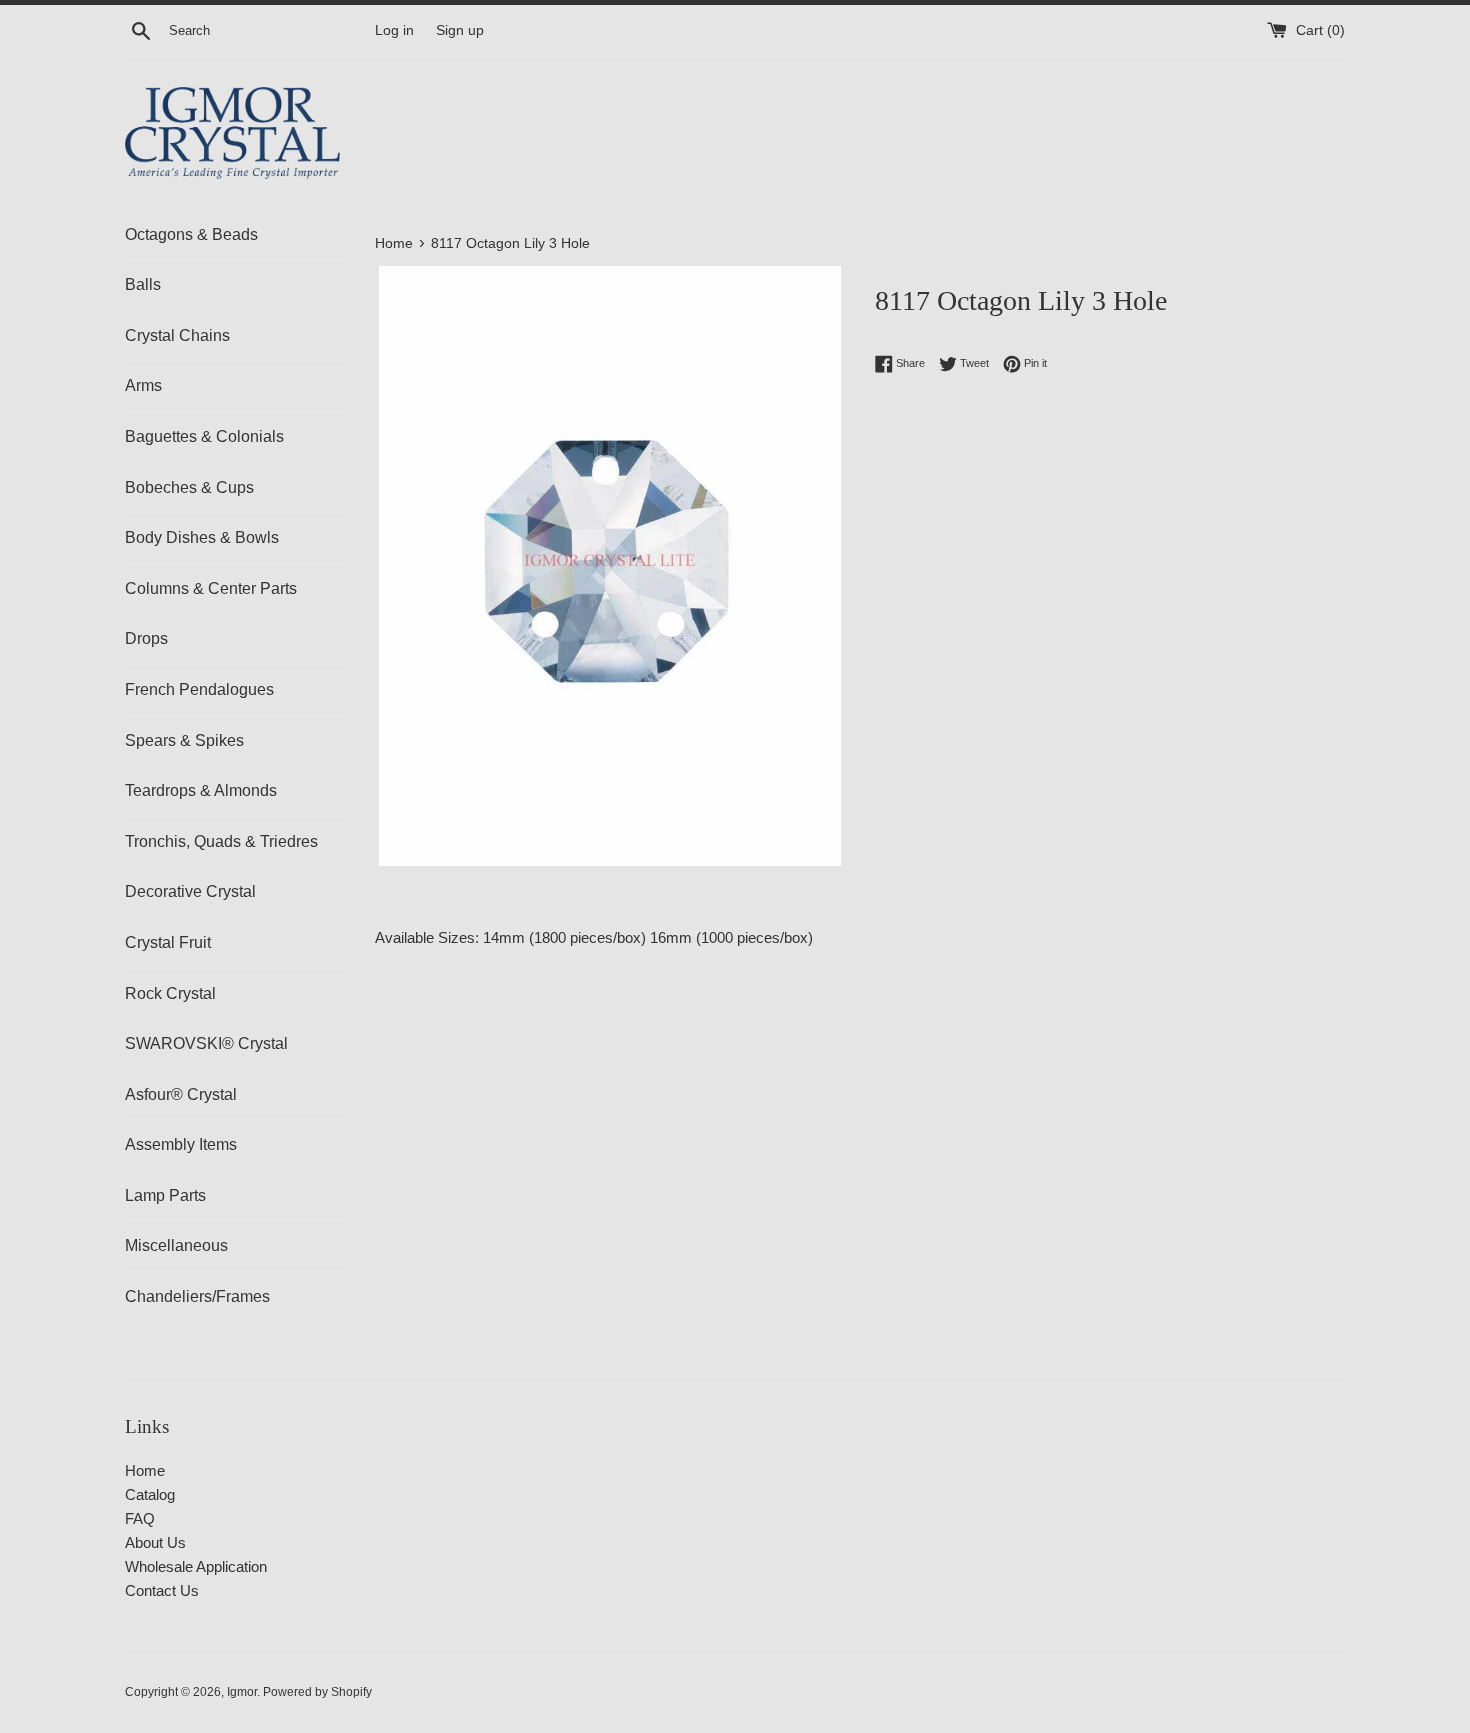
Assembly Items (181, 1144)
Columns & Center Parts (211, 588)
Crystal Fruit (168, 942)
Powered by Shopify (317, 1692)
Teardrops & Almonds (201, 790)
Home (145, 1470)
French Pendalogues (199, 689)
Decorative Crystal (190, 891)
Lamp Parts (165, 1195)
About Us (155, 1542)
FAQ (140, 1518)
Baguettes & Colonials (204, 436)
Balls (143, 284)
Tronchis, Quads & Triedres (221, 841)
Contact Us (162, 1590)
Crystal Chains (177, 335)
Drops (146, 638)
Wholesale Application (196, 1566)
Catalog (150, 1494)
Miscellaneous (176, 1245)
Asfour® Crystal (181, 1094)
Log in (394, 30)
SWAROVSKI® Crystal (206, 1043)
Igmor (242, 1692)
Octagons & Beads (191, 234)
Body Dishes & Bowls (202, 537)
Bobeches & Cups (189, 487)
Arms (143, 385)
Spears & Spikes (184, 740)
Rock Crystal (170, 993)
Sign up (460, 30)
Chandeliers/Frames (197, 1296)
